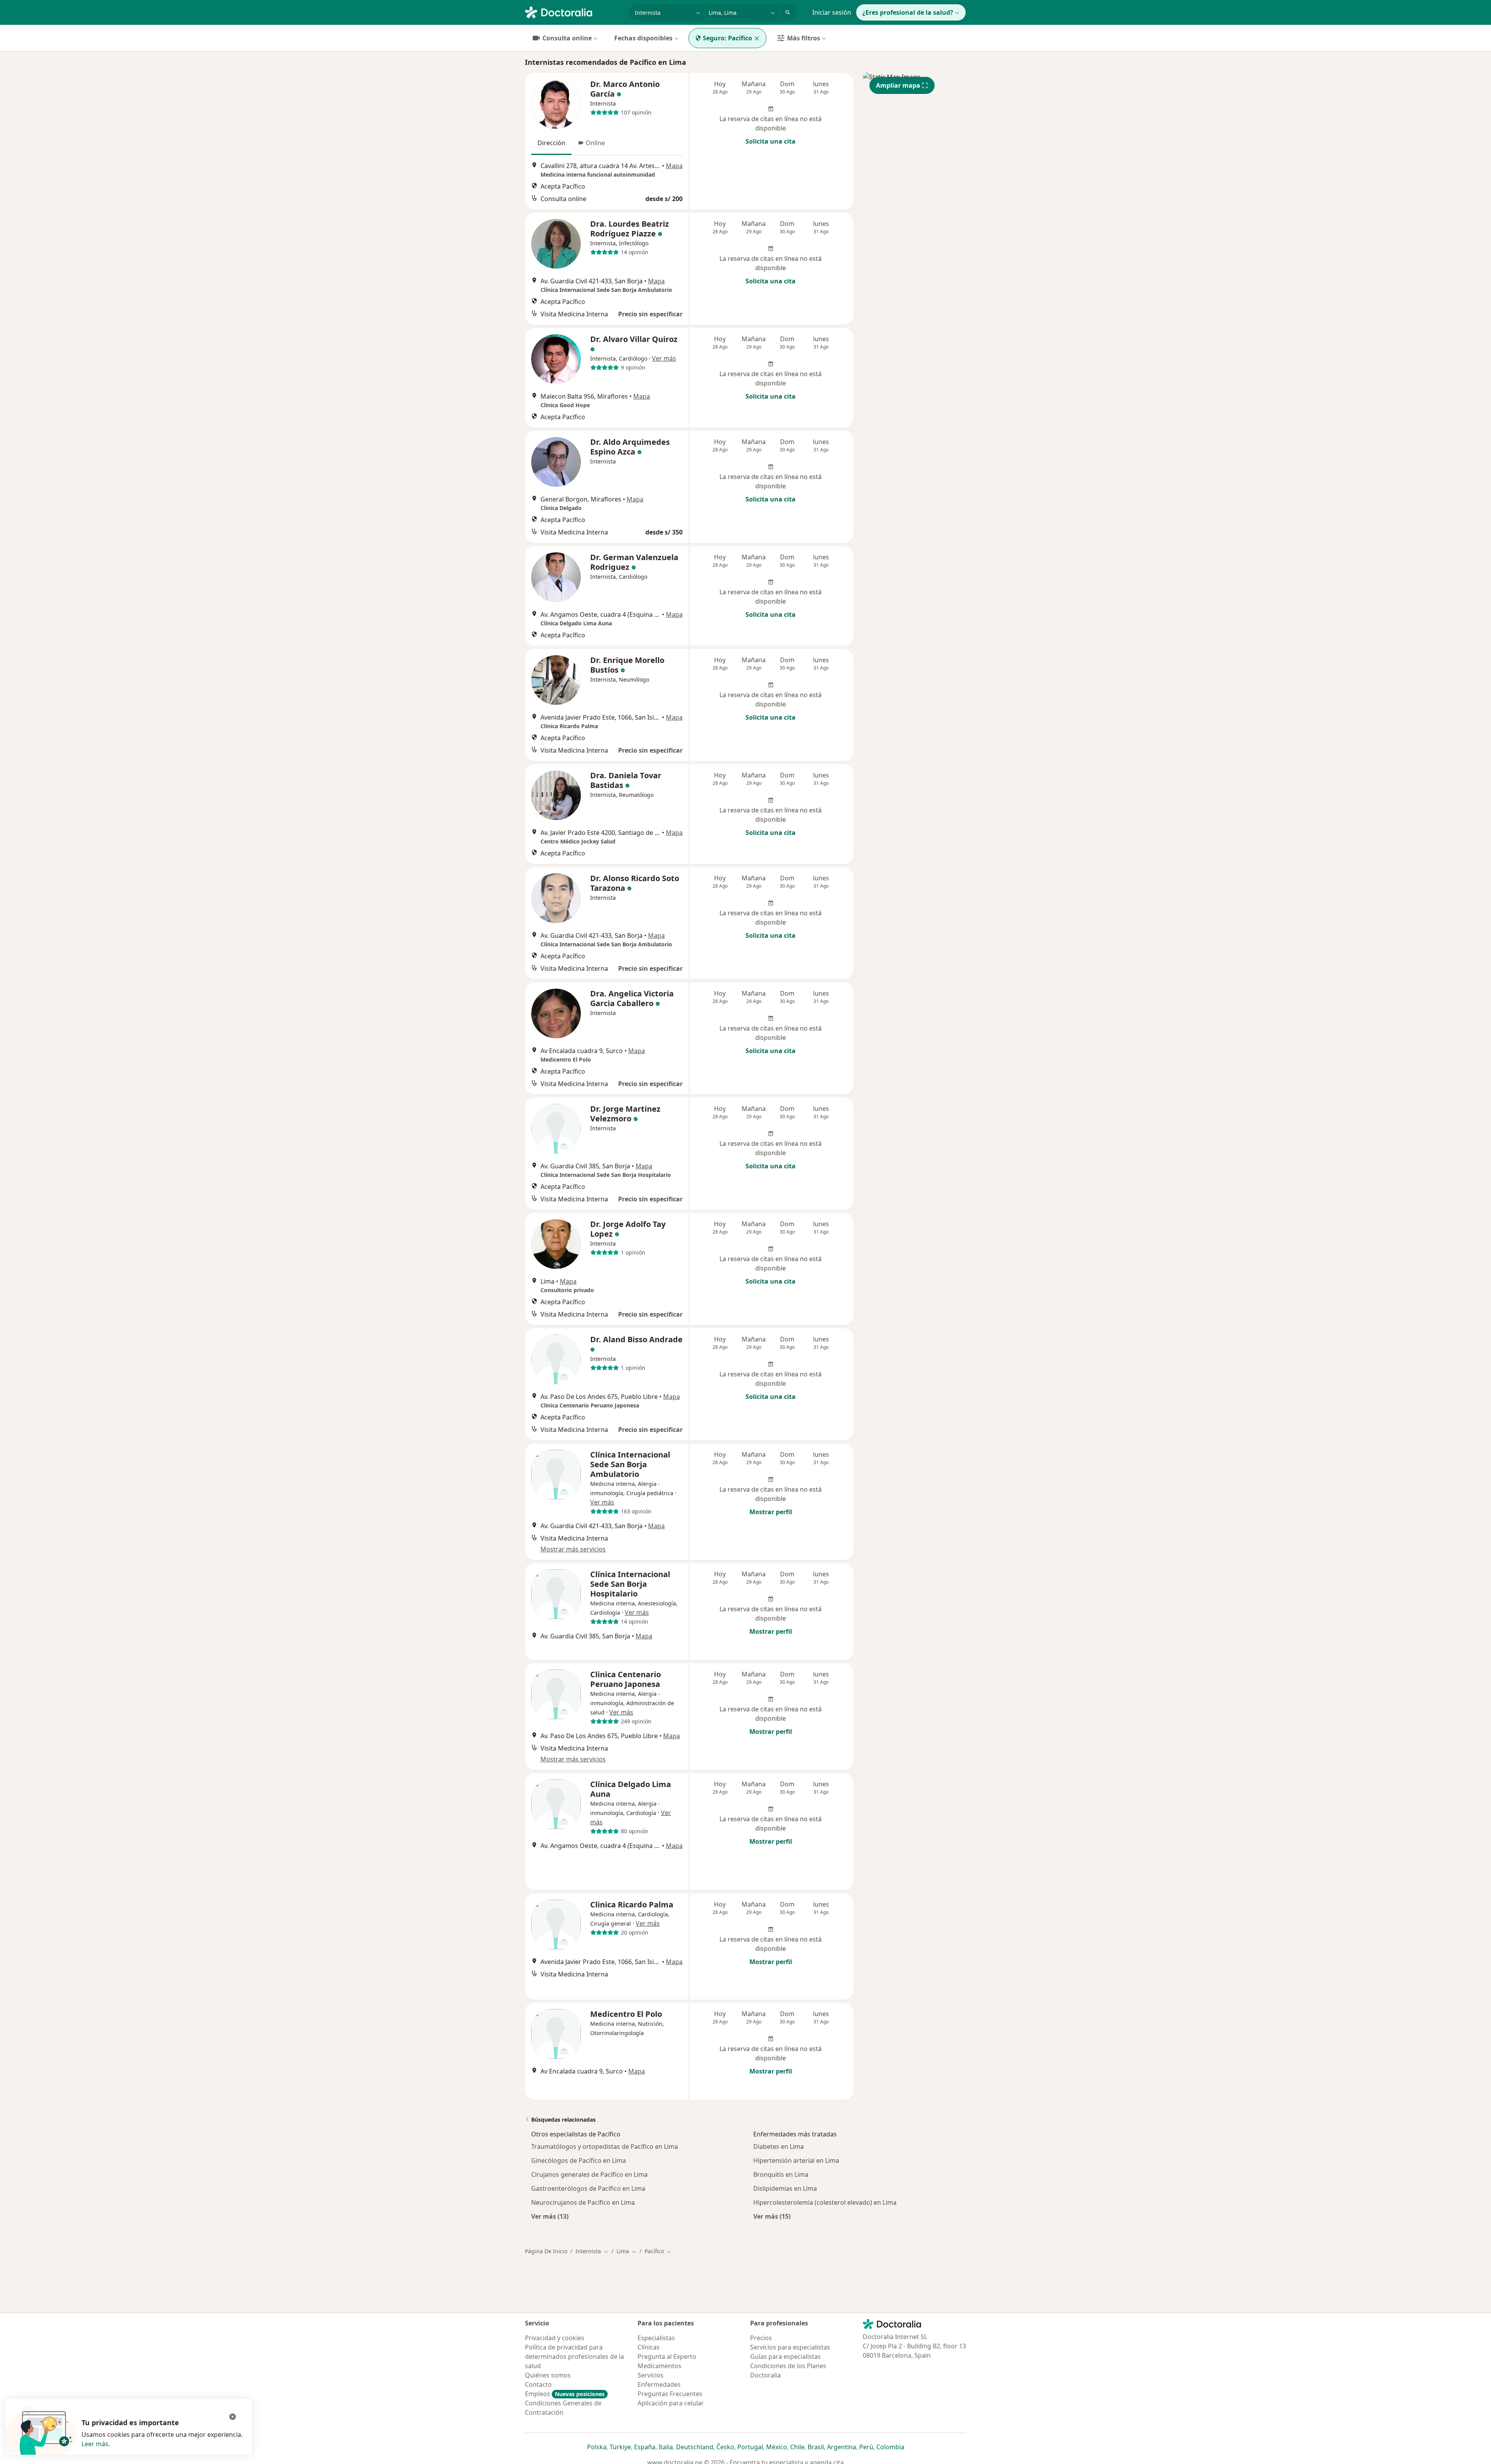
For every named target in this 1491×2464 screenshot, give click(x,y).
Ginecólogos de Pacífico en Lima (579, 2160)
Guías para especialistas (785, 2356)
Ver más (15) (772, 2216)
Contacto (538, 2384)
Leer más (95, 2444)
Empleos (565, 2394)
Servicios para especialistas (790, 2347)
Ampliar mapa (898, 85)
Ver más (664, 358)
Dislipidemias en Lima (785, 2188)
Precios (761, 2338)
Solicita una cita (771, 141)
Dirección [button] (551, 143)
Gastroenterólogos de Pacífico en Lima (588, 2188)
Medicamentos (659, 2366)
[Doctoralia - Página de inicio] (574, 12)
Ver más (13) (550, 2216)
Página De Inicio (546, 2251)
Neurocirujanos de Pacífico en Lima (583, 2202)
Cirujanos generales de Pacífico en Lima (589, 2174)
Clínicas (649, 2347)
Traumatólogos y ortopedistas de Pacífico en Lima (605, 2146)
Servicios (651, 2375)
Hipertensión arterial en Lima (796, 2160)
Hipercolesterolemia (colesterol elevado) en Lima (825, 2202)
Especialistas (656, 2338)
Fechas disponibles (643, 38)
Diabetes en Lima (779, 2146)
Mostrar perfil (771, 1512)
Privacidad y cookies (555, 2338)
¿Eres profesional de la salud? (908, 12)
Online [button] (595, 143)
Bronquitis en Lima (781, 2174)
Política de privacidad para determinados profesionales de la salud (574, 2356)
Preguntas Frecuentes (670, 2394)
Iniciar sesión (832, 12)
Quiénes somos (548, 2375)
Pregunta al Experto (667, 2356)
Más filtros (804, 38)
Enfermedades (659, 2384)
